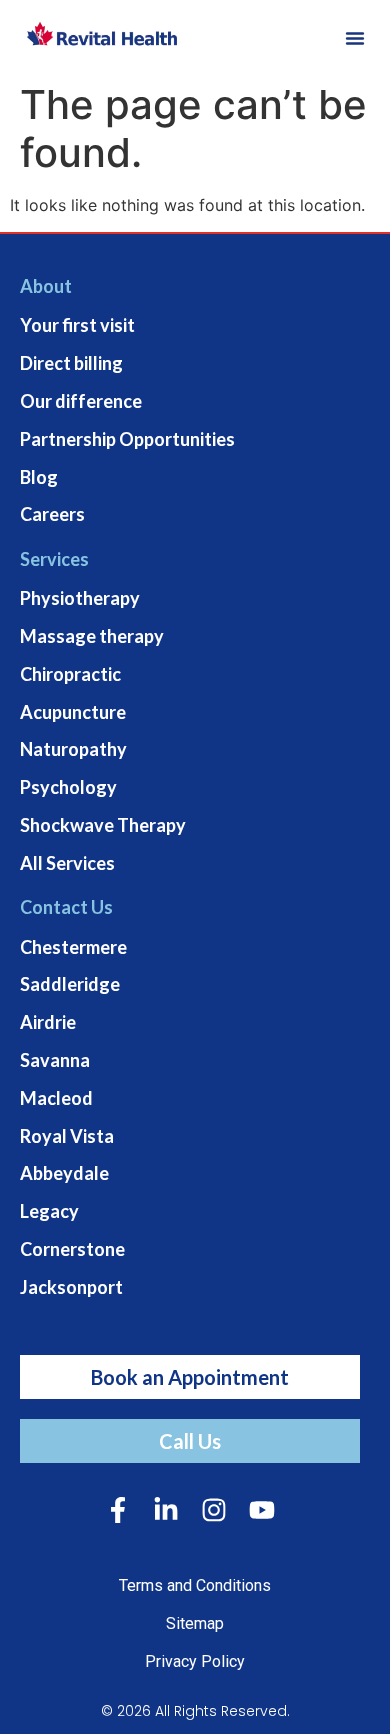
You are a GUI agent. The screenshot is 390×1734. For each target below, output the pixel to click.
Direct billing (71, 363)
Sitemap (195, 1623)
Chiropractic (70, 674)
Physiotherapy (80, 598)
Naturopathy (73, 749)
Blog (39, 477)
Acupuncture (73, 712)
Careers (52, 514)
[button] (355, 38)
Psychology (68, 787)
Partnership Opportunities (127, 439)
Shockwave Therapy (103, 825)
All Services (67, 863)
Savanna (55, 1060)
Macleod (56, 1098)
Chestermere (73, 947)
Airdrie (48, 1022)
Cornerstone (72, 1249)
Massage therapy (92, 636)
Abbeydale (64, 1173)
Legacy (49, 1211)
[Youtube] (262, 1510)
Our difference (81, 401)
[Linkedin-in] (166, 1510)
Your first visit (77, 325)
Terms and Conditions (195, 1585)
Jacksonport (71, 1287)
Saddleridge (70, 984)
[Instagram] (214, 1510)
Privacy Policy (195, 1661)
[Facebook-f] (118, 1510)
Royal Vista (67, 1136)
